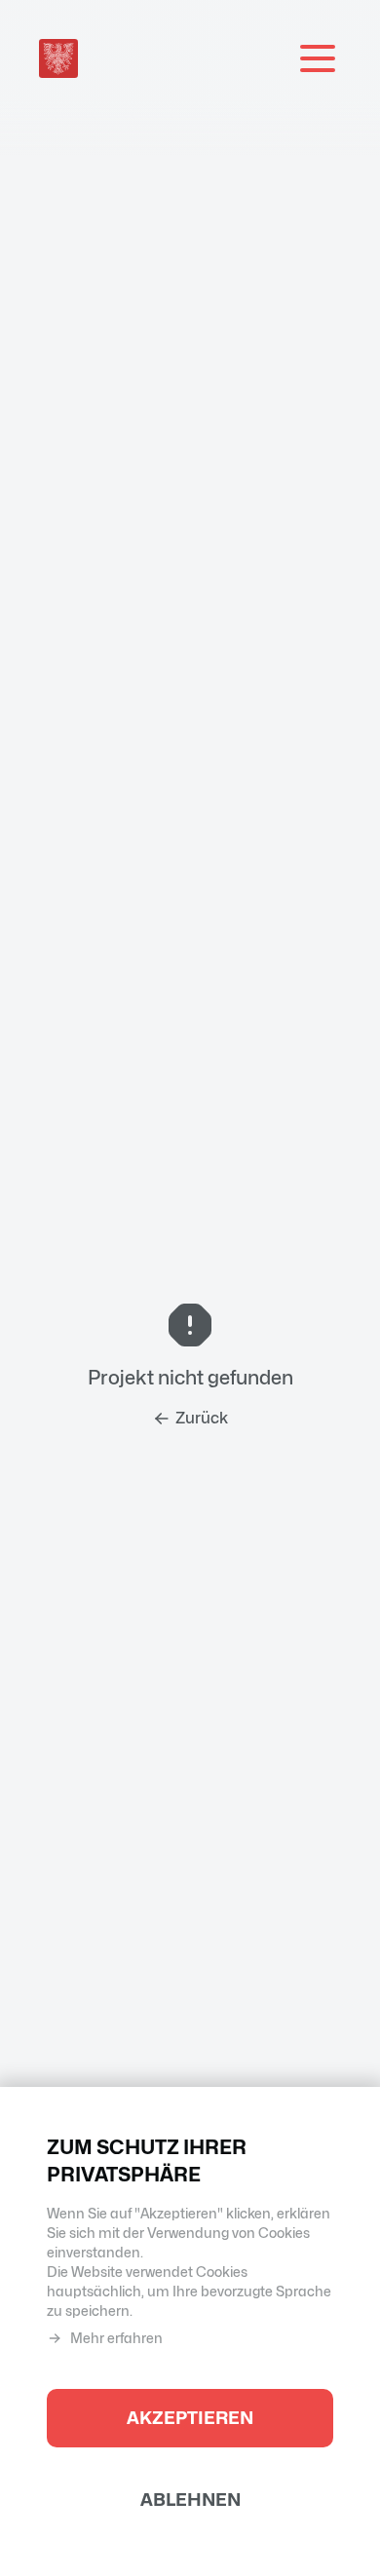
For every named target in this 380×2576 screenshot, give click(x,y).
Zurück (202, 1418)
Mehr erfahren (116, 2338)
